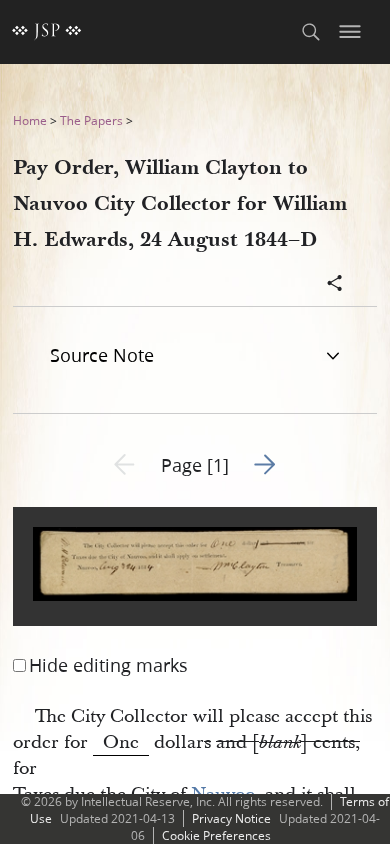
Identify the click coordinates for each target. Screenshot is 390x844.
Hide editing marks (108, 665)
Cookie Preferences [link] (216, 835)
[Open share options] (335, 285)
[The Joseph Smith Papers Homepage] (47, 32)
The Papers (91, 120)
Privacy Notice (231, 818)
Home (30, 120)
